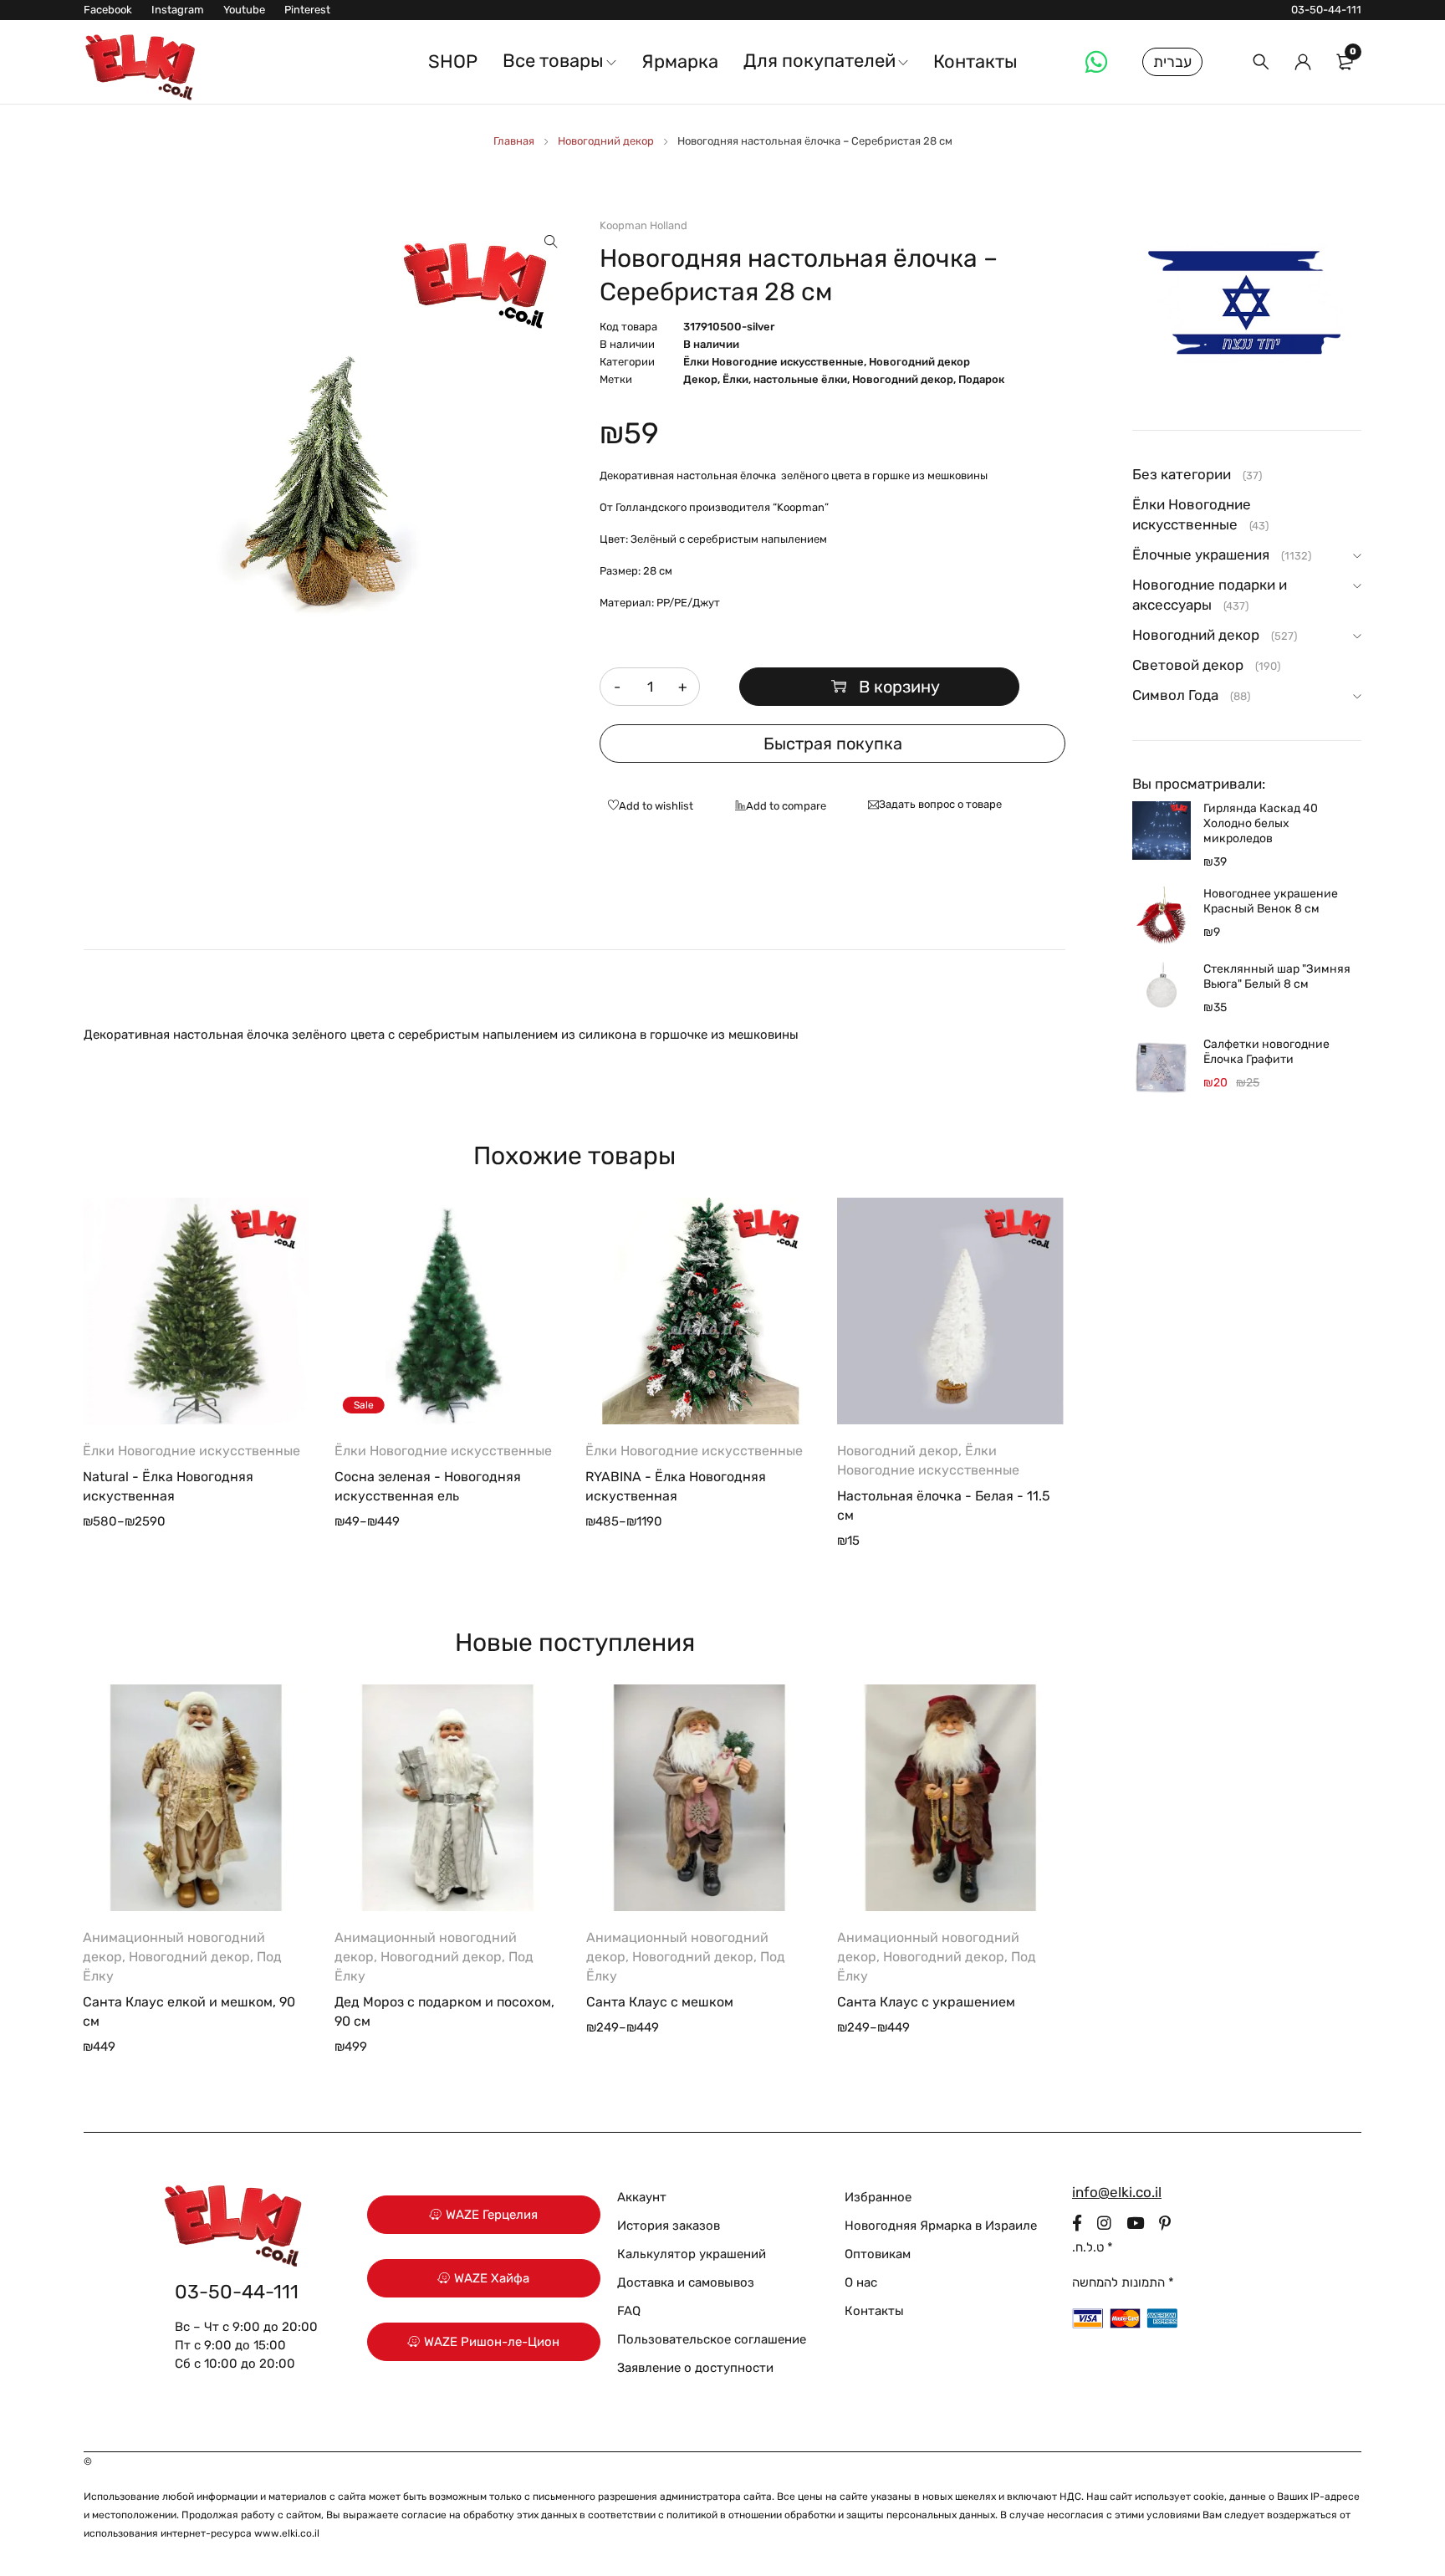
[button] (551, 242)
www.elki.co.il (287, 2533)
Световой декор (1188, 665)
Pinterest (307, 10)
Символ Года (1175, 695)
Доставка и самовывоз (686, 2282)
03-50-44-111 (1326, 10)
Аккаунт (642, 2197)
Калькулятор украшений (692, 2254)
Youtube (244, 10)
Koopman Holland (643, 225)
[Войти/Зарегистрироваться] (1303, 62)
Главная (514, 141)
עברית (1172, 62)
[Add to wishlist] (646, 807)
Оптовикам (878, 2254)
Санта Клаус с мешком (660, 2002)
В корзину (899, 687)
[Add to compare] (776, 807)
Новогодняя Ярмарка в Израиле (941, 2226)
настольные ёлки (800, 379)
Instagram (178, 10)
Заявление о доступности (695, 2368)
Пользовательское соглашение (712, 2339)
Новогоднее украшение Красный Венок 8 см (1271, 901)
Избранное (878, 2197)
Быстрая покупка (833, 744)
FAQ (629, 2311)
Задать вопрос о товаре (940, 804)
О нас (861, 2282)
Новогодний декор (606, 141)
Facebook (108, 10)
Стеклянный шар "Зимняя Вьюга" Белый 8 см (1277, 976)
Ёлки (735, 379)
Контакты (874, 2311)
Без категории (1182, 474)
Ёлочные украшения (1201, 555)
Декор (700, 379)
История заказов (669, 2226)
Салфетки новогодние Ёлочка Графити (1266, 1052)
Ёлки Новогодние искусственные (774, 362)
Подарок (981, 379)
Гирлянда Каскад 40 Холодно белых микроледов (1261, 823)
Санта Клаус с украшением (926, 2002)
